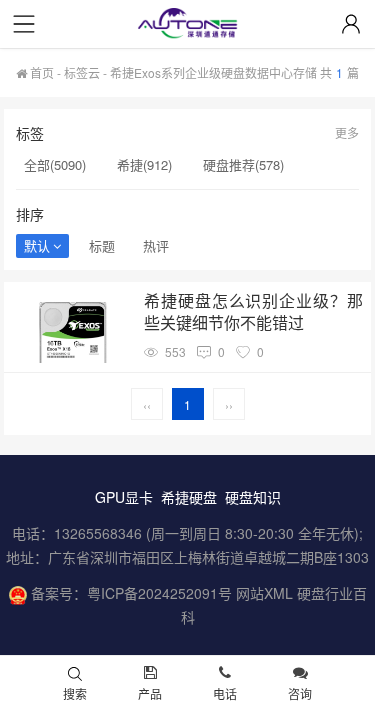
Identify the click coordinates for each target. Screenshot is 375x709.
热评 (156, 245)
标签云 (82, 72)
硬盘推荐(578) (243, 164)
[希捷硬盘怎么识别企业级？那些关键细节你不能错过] (72, 326)
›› (229, 404)
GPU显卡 (124, 497)
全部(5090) (55, 164)
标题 (102, 245)
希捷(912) (144, 164)
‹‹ (147, 404)
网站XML (264, 593)
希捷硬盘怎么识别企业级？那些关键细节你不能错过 (254, 312)
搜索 (75, 693)
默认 (37, 245)
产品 (150, 693)
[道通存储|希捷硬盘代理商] (188, 25)
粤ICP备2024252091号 (159, 593)
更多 (347, 132)
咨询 (300, 693)
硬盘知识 (253, 497)
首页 (40, 72)
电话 (225, 693)
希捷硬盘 (189, 497)
